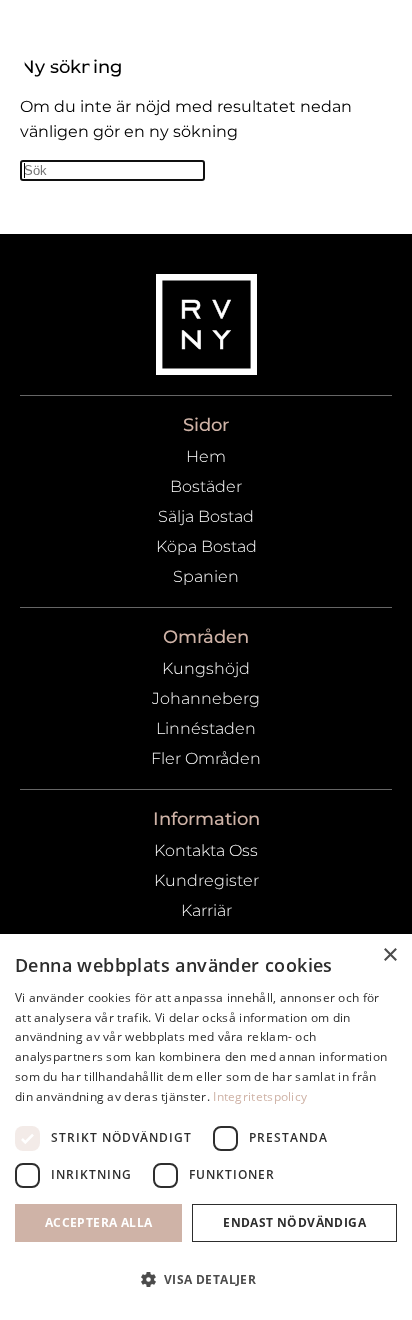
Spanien (206, 576)
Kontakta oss (206, 850)
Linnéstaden (206, 728)
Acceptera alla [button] (99, 1222)
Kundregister (206, 880)
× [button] (389, 955)
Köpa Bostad (206, 546)
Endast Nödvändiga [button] (294, 1222)
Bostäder (206, 486)
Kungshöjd (206, 668)
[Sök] (320, 47)
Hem (206, 456)
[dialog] (206, 1127)
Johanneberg (206, 698)
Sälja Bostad (206, 516)
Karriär (206, 910)
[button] (206, 1280)
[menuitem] (320, 47)
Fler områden (206, 758)
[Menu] (367, 47)
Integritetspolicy (260, 1096)
